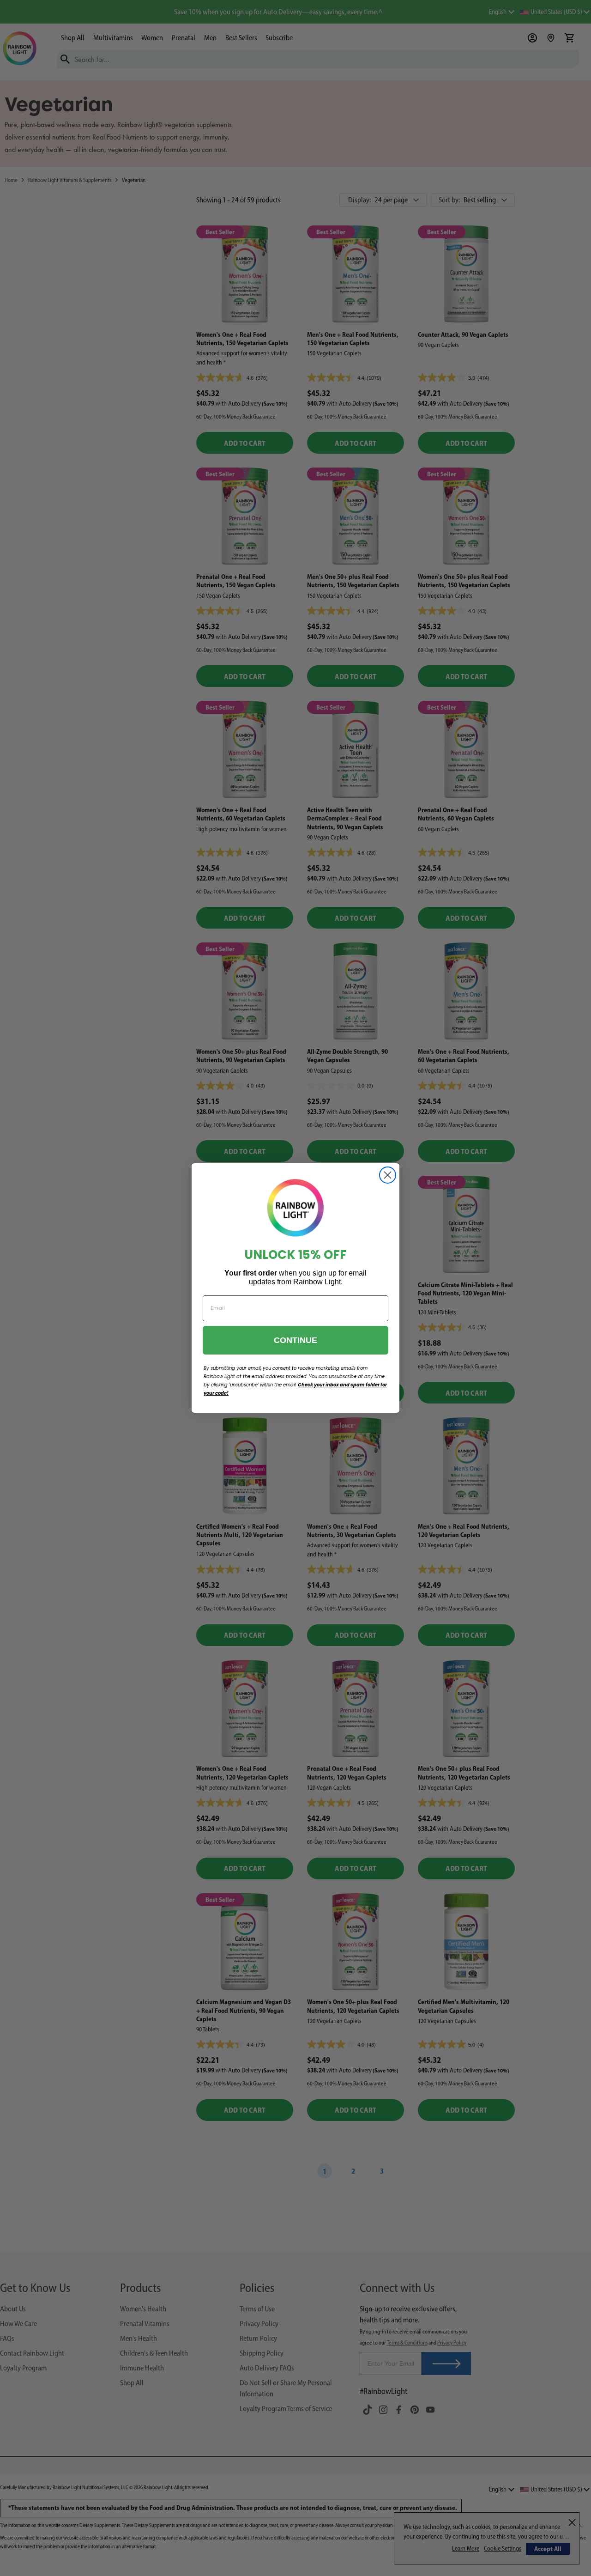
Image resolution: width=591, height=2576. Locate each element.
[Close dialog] (388, 1175)
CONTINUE (295, 1340)
